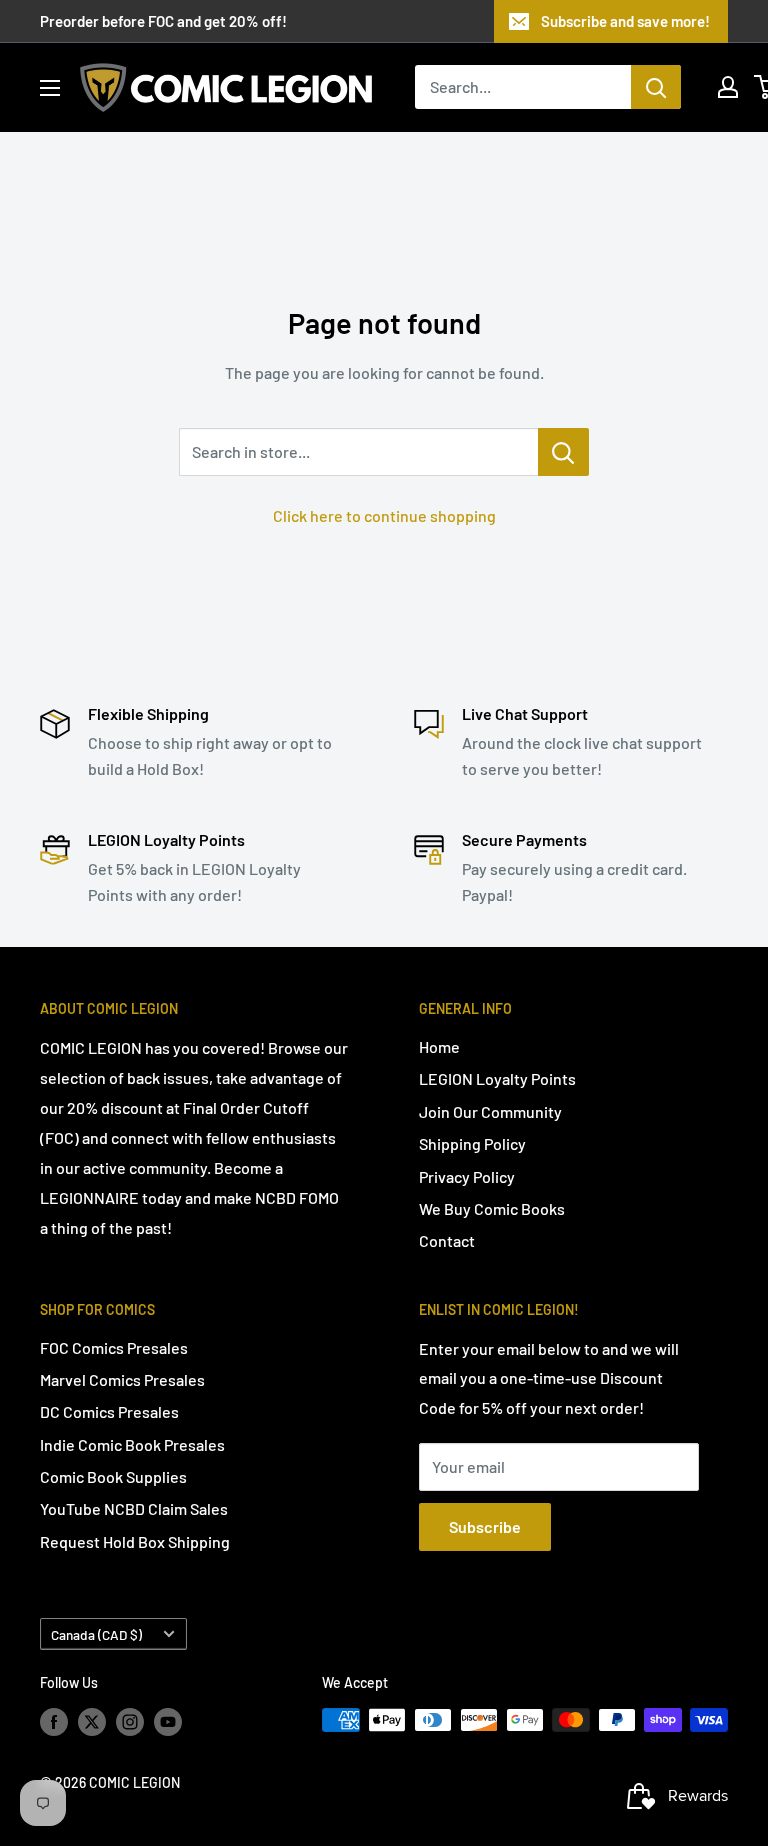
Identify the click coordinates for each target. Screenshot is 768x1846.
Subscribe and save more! (625, 21)
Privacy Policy (467, 1176)
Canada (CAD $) (96, 1634)
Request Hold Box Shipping (135, 1541)
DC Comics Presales (109, 1411)
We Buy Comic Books (492, 1208)
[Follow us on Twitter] (92, 1722)
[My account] (728, 87)
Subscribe (485, 1526)
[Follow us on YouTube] (168, 1722)
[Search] (656, 87)
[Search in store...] (563, 452)
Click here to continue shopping (384, 515)
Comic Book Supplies (113, 1476)
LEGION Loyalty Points (497, 1078)
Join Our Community (490, 1111)
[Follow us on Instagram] (130, 1722)
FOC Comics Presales (114, 1347)
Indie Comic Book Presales (132, 1444)
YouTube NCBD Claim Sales (134, 1508)
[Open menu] (50, 88)
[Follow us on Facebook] (54, 1722)
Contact (447, 1240)
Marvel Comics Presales (122, 1379)
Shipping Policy (472, 1143)
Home (439, 1046)
